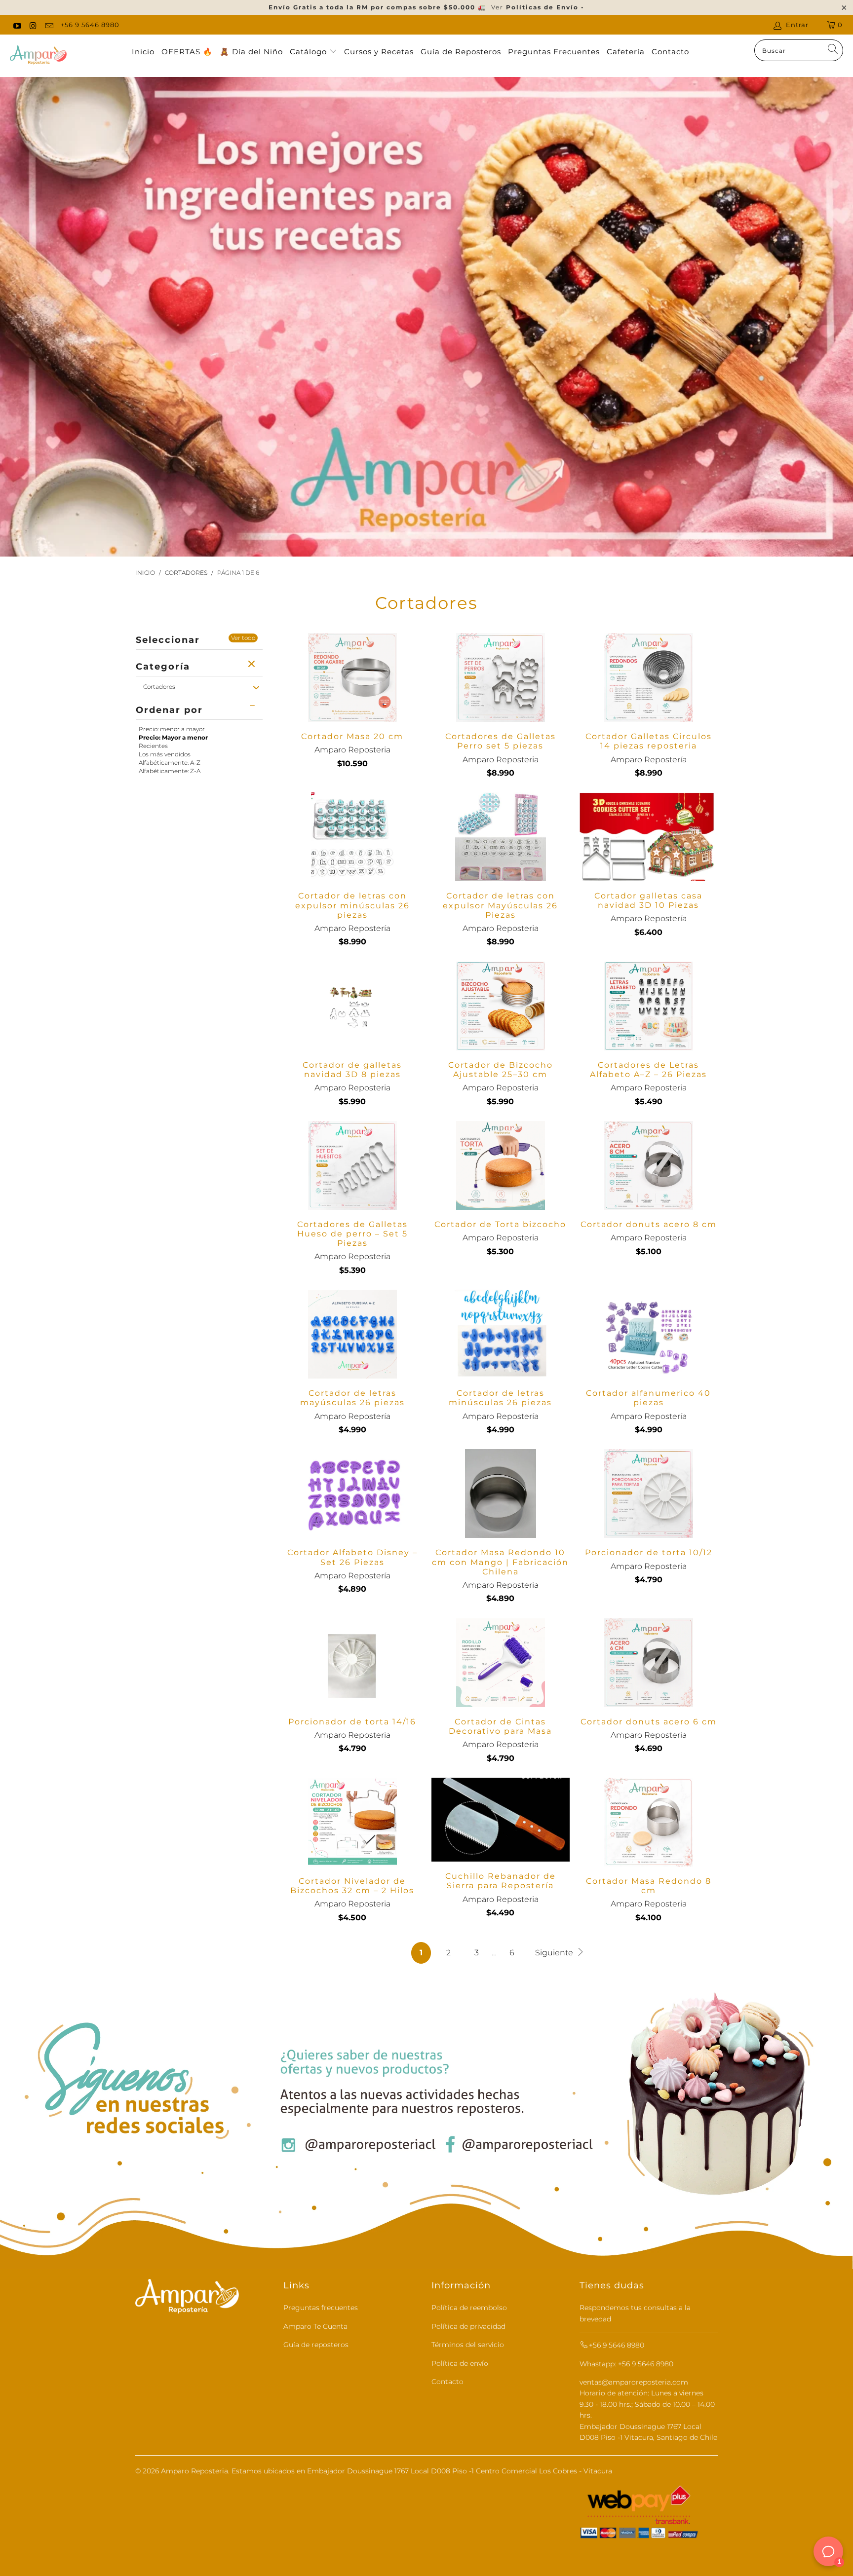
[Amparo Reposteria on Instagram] (33, 25)
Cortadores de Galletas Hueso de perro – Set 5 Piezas (352, 1165)
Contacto (670, 52)
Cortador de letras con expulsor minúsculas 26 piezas (352, 837)
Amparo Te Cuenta (315, 2326)
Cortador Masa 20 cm (352, 677)
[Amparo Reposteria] (38, 56)
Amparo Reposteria (194, 2471)
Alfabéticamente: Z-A (170, 771)
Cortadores (159, 687)
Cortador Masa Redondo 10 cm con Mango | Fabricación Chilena (501, 1493)
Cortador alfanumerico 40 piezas (649, 1334)
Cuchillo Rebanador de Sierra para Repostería (501, 1820)
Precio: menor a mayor (172, 729)
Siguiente (555, 1953)
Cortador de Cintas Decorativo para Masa (501, 1663)
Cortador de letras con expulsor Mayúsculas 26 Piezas (501, 837)
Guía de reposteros (316, 2345)
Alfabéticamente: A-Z (170, 763)
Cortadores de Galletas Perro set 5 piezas (501, 677)
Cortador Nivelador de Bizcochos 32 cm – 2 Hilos (352, 1822)
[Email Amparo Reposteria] (49, 25)
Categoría (163, 667)
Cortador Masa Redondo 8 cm (649, 1822)
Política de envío (460, 2363)
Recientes (153, 746)
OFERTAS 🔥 (187, 52)
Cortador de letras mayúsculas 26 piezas (352, 1334)
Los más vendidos (165, 754)
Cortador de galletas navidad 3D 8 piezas (352, 1006)
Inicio (143, 52)
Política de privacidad (468, 2326)
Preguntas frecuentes (321, 2308)
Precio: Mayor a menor (173, 737)
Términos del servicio (468, 2345)
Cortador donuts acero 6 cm (649, 1663)
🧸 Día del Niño (251, 52)
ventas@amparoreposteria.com (634, 2382)
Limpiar (253, 665)
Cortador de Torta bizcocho (501, 1165)
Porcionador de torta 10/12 (649, 1493)
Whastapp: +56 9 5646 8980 (626, 2364)
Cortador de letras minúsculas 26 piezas (501, 1334)
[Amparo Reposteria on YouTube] (17, 25)
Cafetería (626, 52)
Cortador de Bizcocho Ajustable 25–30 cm (501, 1006)
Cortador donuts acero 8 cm (649, 1165)
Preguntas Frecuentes (554, 52)
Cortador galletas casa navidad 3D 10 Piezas (649, 837)
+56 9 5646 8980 (90, 25)
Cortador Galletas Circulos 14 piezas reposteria (649, 677)
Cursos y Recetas (379, 52)
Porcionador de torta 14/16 (352, 1663)
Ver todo (243, 638)
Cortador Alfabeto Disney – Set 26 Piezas (352, 1493)
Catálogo (310, 52)
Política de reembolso (469, 2308)
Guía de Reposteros (461, 52)
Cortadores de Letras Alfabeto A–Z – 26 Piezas (649, 1006)
